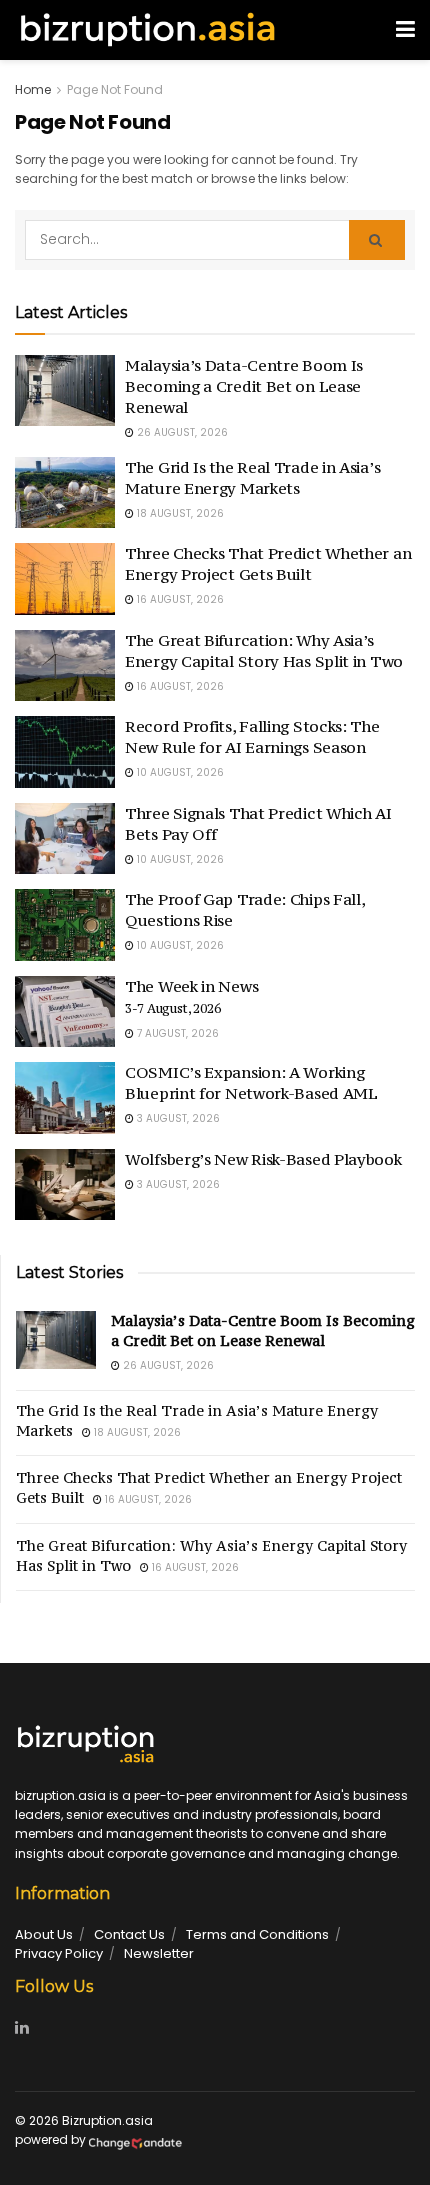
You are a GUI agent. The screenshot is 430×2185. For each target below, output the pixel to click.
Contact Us (129, 1934)
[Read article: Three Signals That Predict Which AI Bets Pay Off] (65, 839)
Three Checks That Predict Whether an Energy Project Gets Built (268, 563)
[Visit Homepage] (147, 30)
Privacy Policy (59, 1953)
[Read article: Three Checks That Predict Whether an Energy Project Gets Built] (65, 579)
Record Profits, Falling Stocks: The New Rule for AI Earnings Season (252, 736)
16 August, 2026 (179, 599)
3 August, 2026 (177, 1118)
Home (33, 89)
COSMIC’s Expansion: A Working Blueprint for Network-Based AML (251, 1082)
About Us (44, 1934)
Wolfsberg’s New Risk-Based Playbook (263, 1159)
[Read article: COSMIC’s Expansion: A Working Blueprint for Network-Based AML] (65, 1098)
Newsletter (159, 1953)
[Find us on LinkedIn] (22, 2028)
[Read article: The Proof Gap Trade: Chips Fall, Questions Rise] (65, 925)
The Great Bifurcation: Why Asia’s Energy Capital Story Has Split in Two (264, 650)
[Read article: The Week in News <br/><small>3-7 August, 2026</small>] (65, 1012)
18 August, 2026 (179, 513)
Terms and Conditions (257, 1934)
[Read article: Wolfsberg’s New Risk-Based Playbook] (65, 1185)
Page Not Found (115, 89)
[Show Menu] (405, 30)
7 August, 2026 (176, 1033)
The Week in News (191, 996)
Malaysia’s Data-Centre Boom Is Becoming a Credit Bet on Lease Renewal (244, 386)
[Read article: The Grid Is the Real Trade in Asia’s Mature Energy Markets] (65, 493)
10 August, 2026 (179, 772)
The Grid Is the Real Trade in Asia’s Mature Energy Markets (252, 477)
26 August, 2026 (181, 432)
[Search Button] (377, 240)
